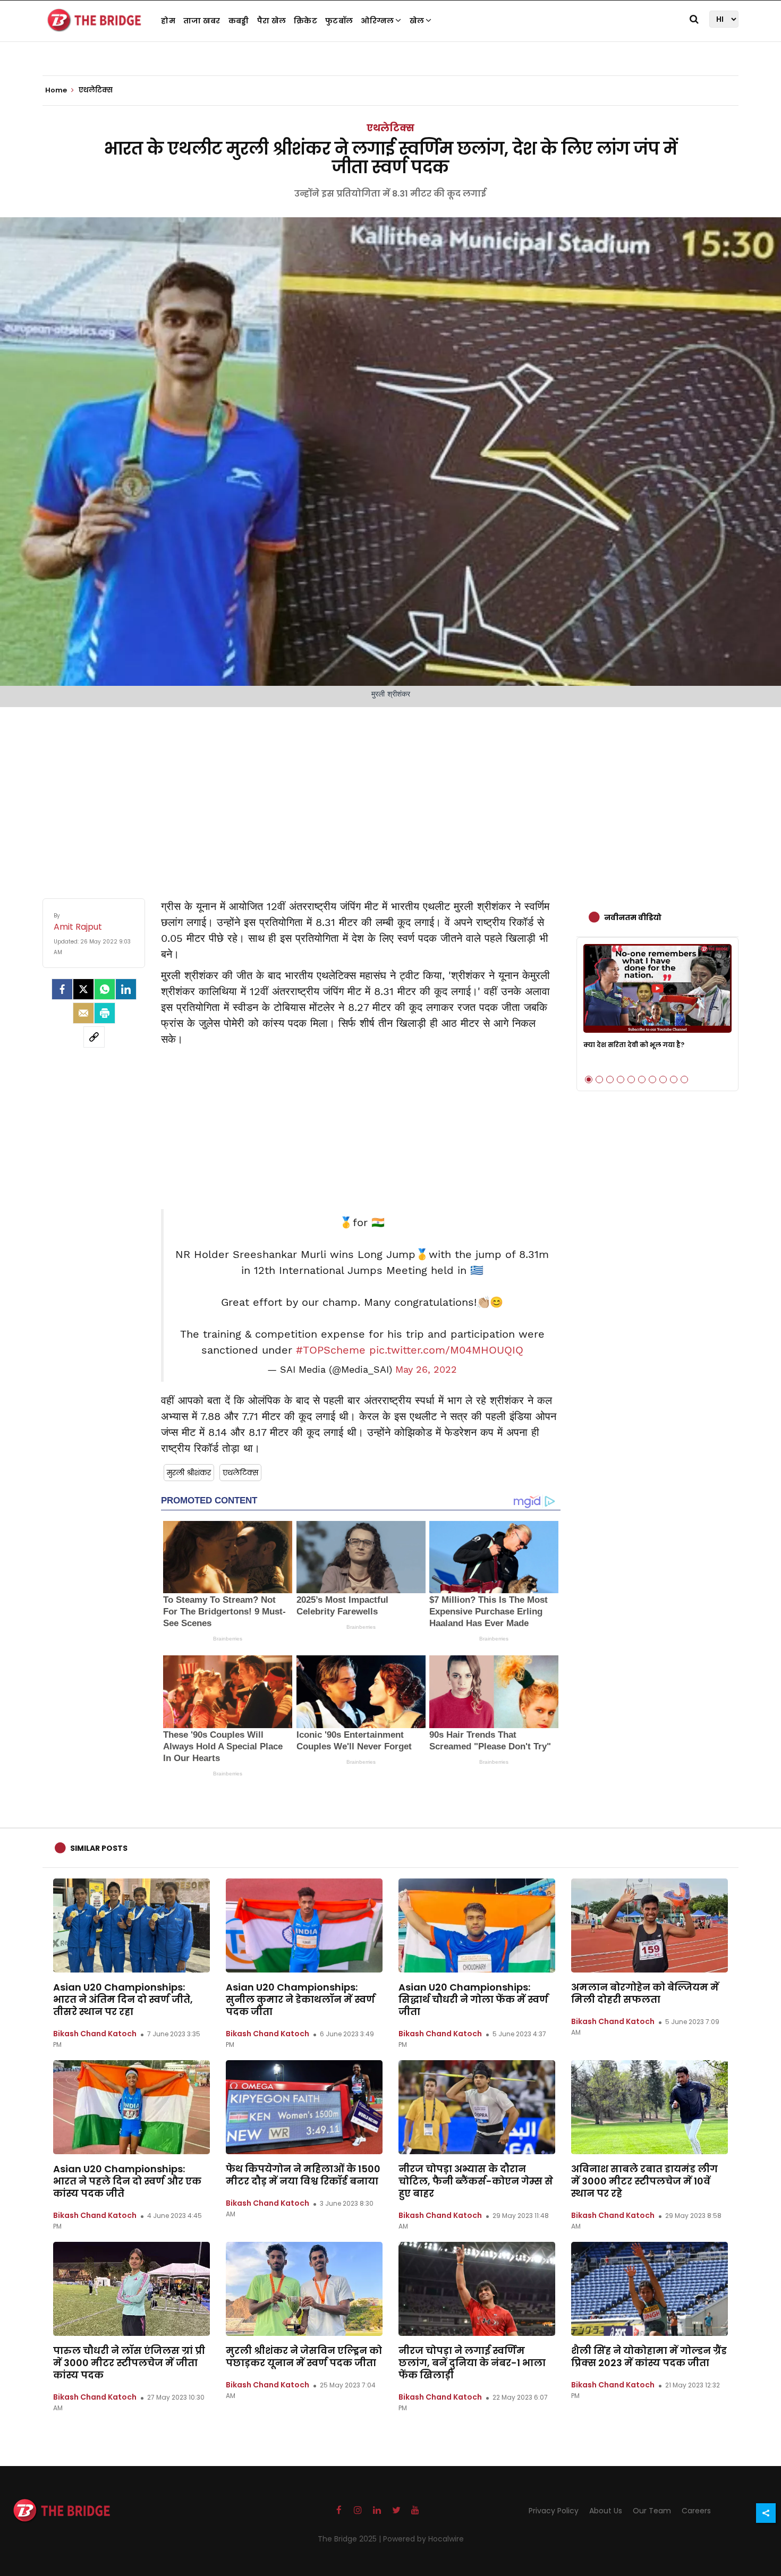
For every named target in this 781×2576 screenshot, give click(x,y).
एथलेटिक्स (390, 128)
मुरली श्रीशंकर (189, 1473)
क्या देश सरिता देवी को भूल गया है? (634, 1045)
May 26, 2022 (426, 1370)
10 (684, 1079)
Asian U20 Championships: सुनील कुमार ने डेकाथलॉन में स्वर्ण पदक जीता (300, 1999)
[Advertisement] (390, 792)
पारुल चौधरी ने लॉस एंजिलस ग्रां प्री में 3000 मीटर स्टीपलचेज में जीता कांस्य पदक (129, 2363)
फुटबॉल (339, 21)
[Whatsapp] (105, 989)
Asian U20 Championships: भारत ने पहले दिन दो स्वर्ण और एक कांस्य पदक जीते (127, 2181)
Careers (696, 2511)
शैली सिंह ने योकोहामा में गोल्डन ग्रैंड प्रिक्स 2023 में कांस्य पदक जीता (649, 2357)
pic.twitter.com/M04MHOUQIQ (446, 1350)
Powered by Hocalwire (423, 2539)
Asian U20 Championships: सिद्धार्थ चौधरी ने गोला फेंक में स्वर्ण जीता (473, 1999)
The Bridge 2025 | (350, 2539)
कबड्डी (239, 21)
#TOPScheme (331, 1350)
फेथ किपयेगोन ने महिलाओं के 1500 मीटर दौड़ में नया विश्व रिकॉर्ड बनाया (303, 2175)
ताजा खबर (202, 21)
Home (57, 90)
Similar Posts (99, 1848)
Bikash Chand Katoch (95, 2034)
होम (168, 21)
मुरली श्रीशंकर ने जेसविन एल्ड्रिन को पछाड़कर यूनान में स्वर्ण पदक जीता (304, 2357)
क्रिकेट (305, 21)
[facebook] (62, 989)
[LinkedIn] (126, 989)
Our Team (652, 2511)
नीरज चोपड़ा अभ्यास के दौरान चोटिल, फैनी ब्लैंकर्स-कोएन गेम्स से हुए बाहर (476, 2181)
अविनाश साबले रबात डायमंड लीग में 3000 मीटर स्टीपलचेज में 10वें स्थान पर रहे (644, 2181)
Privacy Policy (554, 2511)
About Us (606, 2511)
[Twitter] (83, 989)
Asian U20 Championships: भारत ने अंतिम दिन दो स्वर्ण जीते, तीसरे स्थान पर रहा (123, 1999)
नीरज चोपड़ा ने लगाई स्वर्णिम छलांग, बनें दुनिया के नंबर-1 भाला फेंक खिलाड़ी (472, 2363)
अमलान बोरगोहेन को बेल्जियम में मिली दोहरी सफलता (645, 1993)
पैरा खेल (272, 21)
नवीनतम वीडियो (633, 917)
